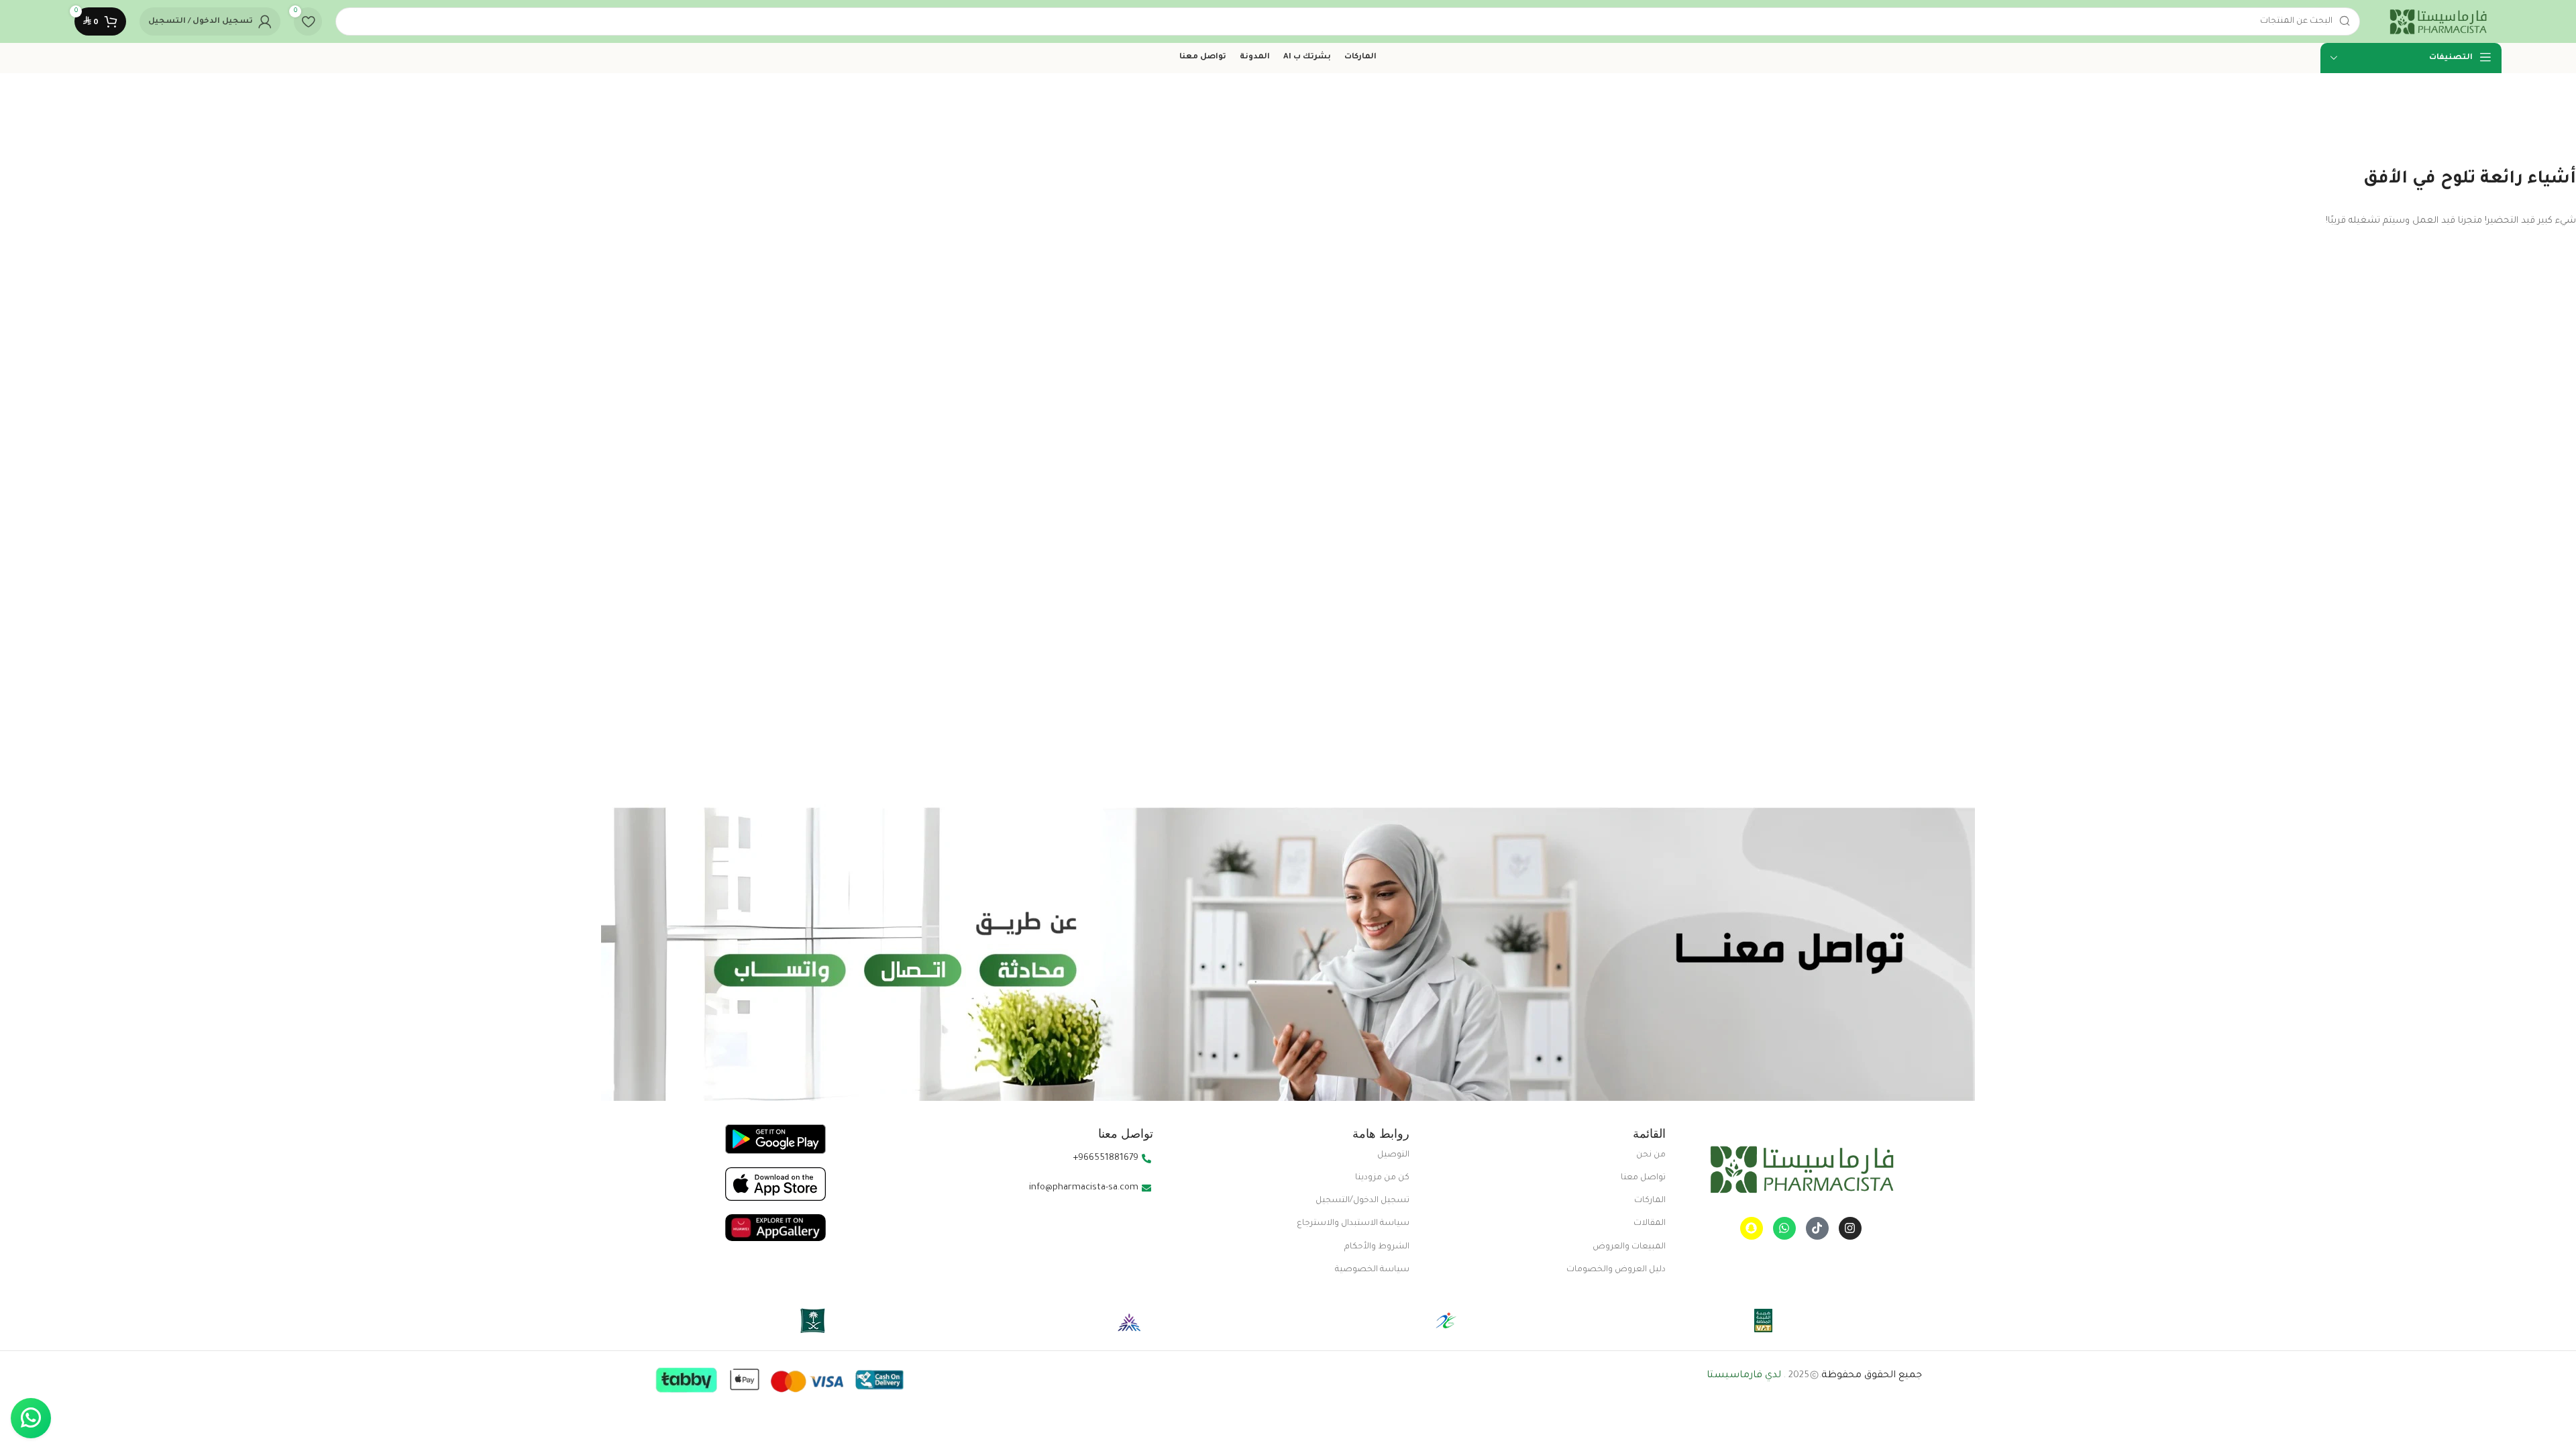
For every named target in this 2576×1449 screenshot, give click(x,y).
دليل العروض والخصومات (1616, 1270)
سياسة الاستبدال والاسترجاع (1353, 1224)
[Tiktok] (1817, 1228)
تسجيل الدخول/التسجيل (1362, 1201)
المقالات (1650, 1224)
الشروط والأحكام (1377, 1247)
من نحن (1651, 1155)
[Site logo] (2437, 22)
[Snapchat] (1752, 1228)
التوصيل (1393, 1155)
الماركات (1650, 1201)
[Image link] (1801, 1170)
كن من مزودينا (1382, 1178)
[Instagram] (1850, 1228)
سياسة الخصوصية (1372, 1270)
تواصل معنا (1643, 1178)
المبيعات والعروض (1629, 1247)
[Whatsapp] (1784, 1228)
